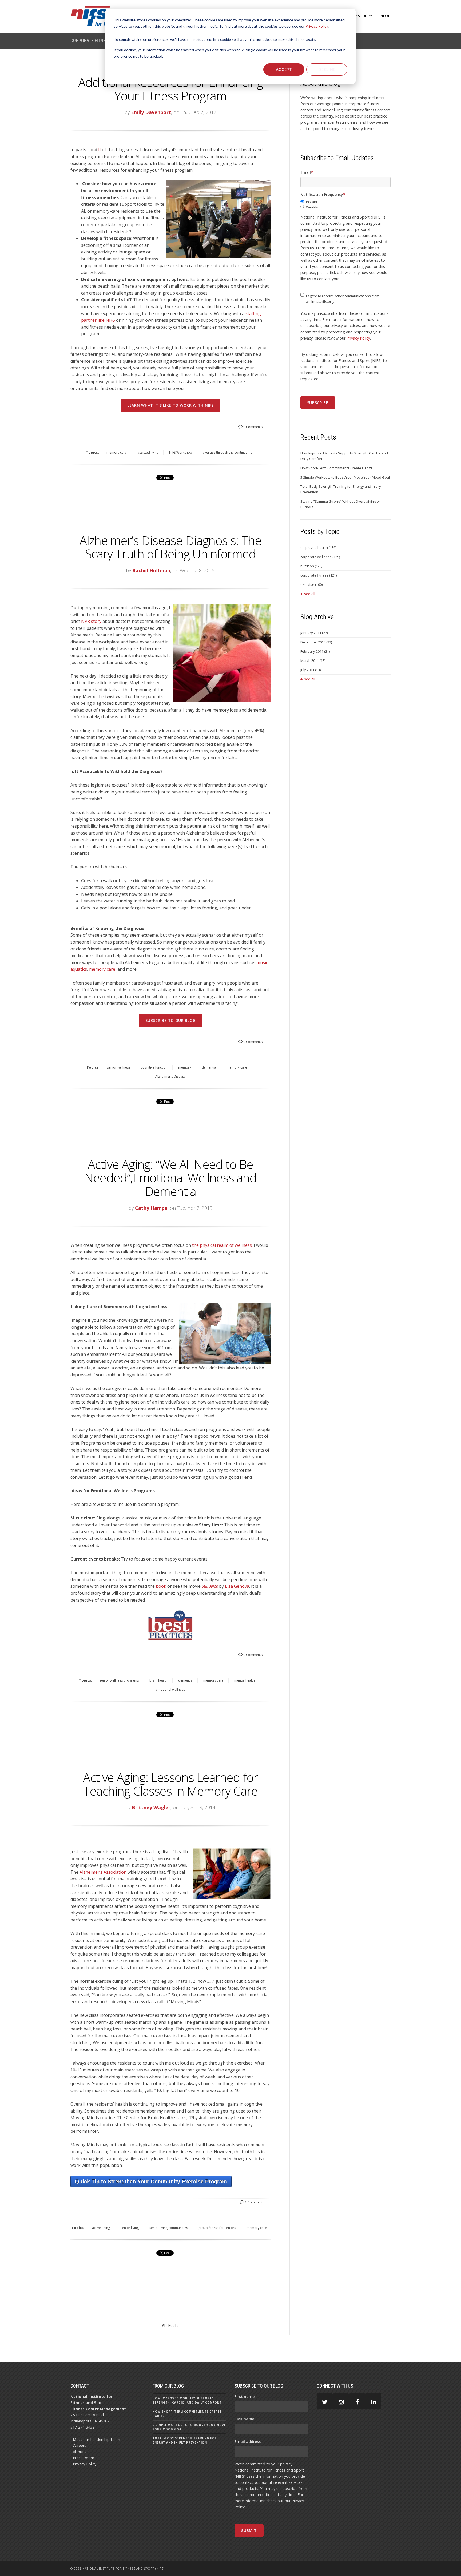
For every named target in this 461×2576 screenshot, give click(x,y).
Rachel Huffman (151, 570)
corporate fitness (319, 575)
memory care (117, 452)
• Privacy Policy (83, 2464)
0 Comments (253, 427)
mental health (245, 1680)
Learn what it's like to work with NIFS (170, 405)
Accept (284, 69)
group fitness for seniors (217, 2228)
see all (310, 594)
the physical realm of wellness (222, 1245)
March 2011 (313, 660)
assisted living (148, 452)
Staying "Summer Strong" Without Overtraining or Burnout (340, 504)
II (100, 150)
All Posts (170, 2325)
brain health (158, 1680)
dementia (209, 1067)
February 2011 (315, 651)
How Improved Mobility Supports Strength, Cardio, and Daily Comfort (344, 456)
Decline (327, 69)
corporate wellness (320, 557)
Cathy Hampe (151, 1208)
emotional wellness (170, 1689)
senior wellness (119, 1067)
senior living (130, 2228)
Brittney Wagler (151, 1807)
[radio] (345, 202)
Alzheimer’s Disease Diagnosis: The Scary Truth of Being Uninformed (170, 547)
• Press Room (82, 2458)
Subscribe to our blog (171, 1020)
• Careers (78, 2446)
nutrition (311, 566)
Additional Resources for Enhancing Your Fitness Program (170, 89)
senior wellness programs (119, 1680)
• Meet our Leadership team (95, 2439)
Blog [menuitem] (386, 16)
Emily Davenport (151, 112)
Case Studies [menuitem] (361, 16)
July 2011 (311, 670)
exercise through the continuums (227, 452)
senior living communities (169, 2228)
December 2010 (316, 642)
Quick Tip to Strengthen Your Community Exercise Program (151, 2182)
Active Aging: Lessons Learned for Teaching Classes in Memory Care (170, 1784)
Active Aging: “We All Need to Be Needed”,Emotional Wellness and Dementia (170, 1178)
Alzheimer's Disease (170, 1076)
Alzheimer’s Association (103, 1872)
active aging (101, 2228)
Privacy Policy (317, 26)
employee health (318, 547)
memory (185, 1067)
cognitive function (154, 1067)
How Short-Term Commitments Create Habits (336, 468)
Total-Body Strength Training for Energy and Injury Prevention (341, 489)
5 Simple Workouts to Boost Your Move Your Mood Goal (345, 477)
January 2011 (314, 633)
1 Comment (253, 2202)
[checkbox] (345, 205)
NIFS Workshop (181, 452)
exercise (311, 584)
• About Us (80, 2452)
